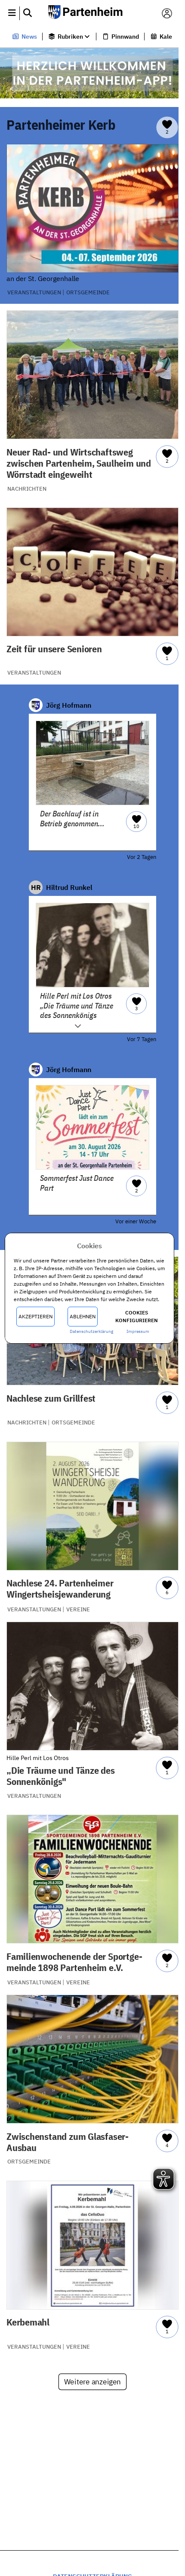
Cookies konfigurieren (137, 1316)
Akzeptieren (35, 1316)
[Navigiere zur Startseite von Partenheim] (89, 13)
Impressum (138, 1331)
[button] (12, 13)
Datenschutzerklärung (91, 1331)
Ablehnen (83, 1316)
